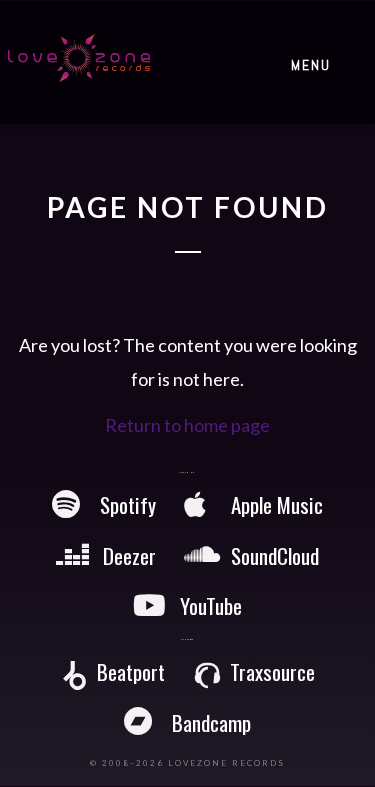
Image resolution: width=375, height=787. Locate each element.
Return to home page (187, 425)
